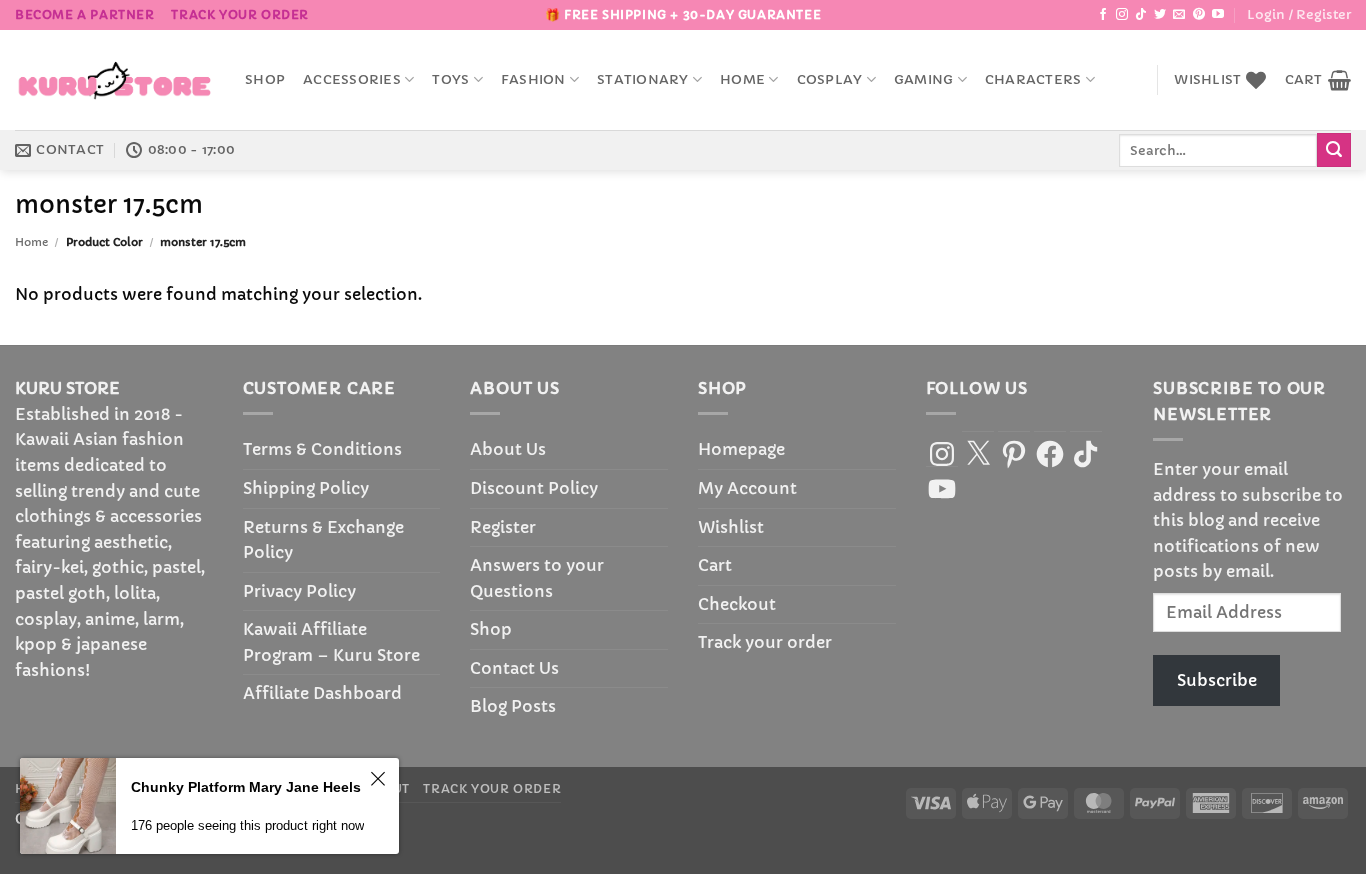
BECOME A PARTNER (85, 14)
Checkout (737, 604)
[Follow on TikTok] (1141, 15)
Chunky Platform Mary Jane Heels (246, 787)
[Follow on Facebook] (1103, 15)
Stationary (643, 80)
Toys (450, 80)
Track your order (240, 14)
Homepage (741, 449)
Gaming (924, 80)
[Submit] (1334, 150)
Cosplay (830, 80)
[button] (1299, 15)
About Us (508, 449)
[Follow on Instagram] (1122, 15)
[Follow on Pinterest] (1199, 15)
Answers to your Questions (537, 578)
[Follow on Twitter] (1160, 15)
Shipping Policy (306, 488)
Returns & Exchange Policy (323, 540)
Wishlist (731, 527)
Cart (715, 565)
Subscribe (1217, 680)
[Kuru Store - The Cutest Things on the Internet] (115, 80)
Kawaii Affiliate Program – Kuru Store (331, 642)
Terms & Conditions (322, 449)
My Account (747, 488)
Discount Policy (534, 488)
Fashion (533, 80)
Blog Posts (513, 706)
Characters (1033, 80)
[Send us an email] (1179, 15)
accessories (352, 80)
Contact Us (514, 668)
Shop (265, 80)
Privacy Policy (299, 591)
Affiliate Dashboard (322, 693)
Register (503, 527)
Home (742, 80)
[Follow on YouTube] (1218, 15)
